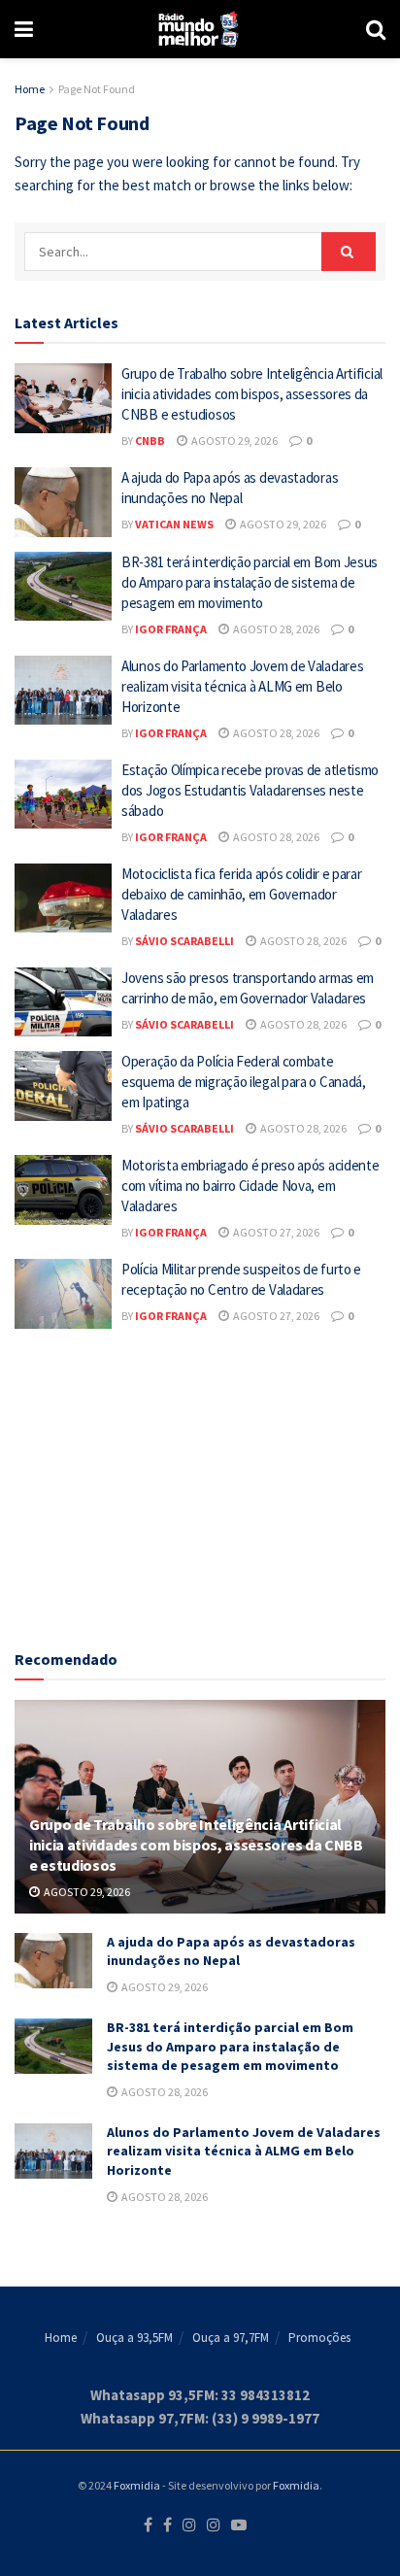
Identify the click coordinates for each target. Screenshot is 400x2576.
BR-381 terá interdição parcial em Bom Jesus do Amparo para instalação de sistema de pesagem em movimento (250, 582)
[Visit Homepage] (200, 29)
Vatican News (174, 524)
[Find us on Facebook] (148, 2525)
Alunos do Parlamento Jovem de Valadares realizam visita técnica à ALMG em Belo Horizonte (242, 686)
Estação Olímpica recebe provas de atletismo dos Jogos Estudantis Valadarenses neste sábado (250, 790)
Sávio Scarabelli (184, 941)
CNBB (150, 441)
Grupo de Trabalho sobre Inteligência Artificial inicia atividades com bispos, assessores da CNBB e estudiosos (252, 394)
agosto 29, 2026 (233, 441)
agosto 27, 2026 (275, 1232)
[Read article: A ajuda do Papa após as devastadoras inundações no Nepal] (63, 502)
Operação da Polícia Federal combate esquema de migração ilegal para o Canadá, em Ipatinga (244, 1082)
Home (30, 89)
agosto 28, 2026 (275, 629)
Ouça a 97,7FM (231, 2338)
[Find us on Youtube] (239, 2525)
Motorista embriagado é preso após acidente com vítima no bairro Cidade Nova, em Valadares (250, 1186)
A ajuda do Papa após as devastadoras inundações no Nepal (231, 1951)
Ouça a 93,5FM (134, 2338)
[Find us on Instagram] (189, 2525)
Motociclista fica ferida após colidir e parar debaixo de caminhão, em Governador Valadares (242, 894)
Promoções (319, 2338)
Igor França (171, 629)
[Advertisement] (200, 1484)
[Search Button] (376, 29)
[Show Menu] (24, 29)
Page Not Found (97, 89)
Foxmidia (137, 2485)
